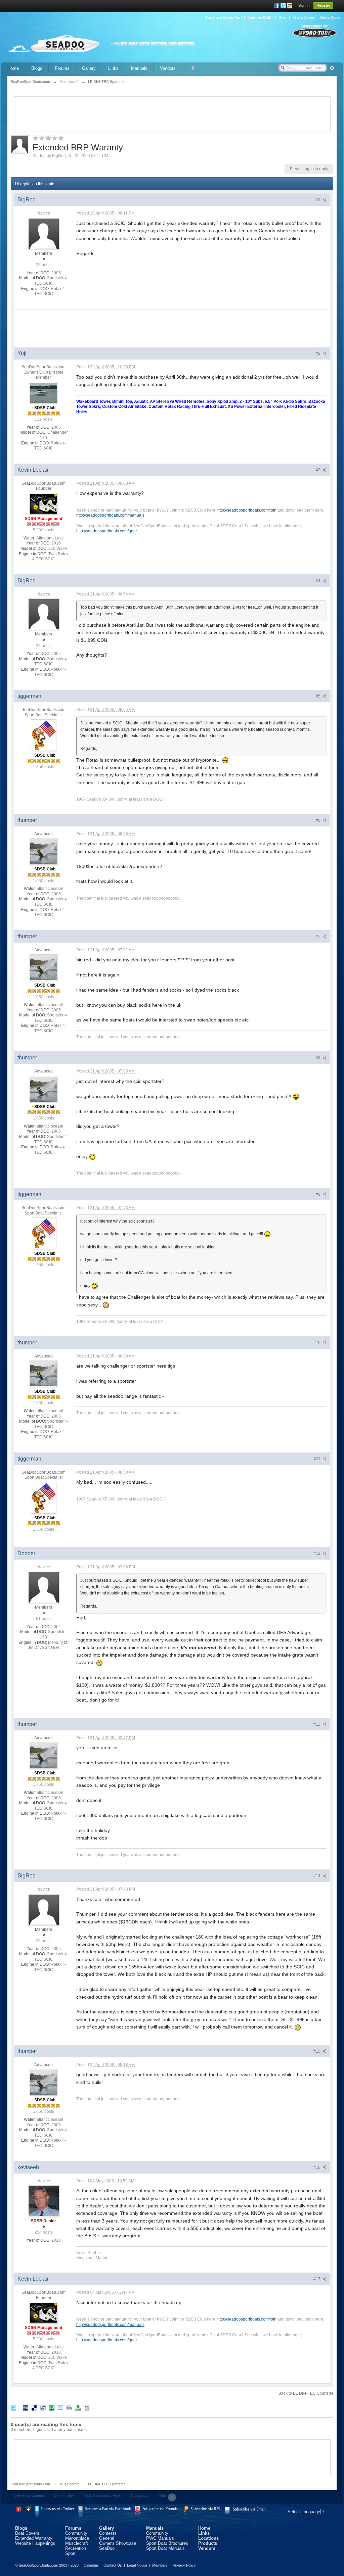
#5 (319, 696)
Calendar (91, 2565)
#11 (318, 1459)
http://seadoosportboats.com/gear (107, 531)
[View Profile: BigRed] (44, 233)
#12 (317, 1554)
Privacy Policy (184, 2565)
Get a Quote (330, 17)
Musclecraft (69, 2484)
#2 (319, 353)
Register (323, 5)
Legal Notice (137, 2565)
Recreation (76, 2548)
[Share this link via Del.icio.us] (34, 2408)
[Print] (69, 2408)
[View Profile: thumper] (44, 851)
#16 (317, 2167)
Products (208, 2543)
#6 (319, 820)
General (107, 2538)
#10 (317, 1343)
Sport (70, 2553)
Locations (208, 2538)
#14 (317, 1876)
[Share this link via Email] (60, 2408)
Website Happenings (35, 2543)
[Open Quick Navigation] (193, 68)
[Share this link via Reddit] (43, 2408)
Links (113, 68)
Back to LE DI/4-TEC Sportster (306, 2393)
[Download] (78, 2408)
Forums (62, 68)
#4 (319, 581)
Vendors (168, 68)
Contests (108, 2533)
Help (163, 2495)
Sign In (304, 5)
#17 (317, 2279)
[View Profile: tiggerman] (44, 735)
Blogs (37, 68)
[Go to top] (172, 2497)
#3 (319, 470)
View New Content (29, 2495)
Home (13, 68)
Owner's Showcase (118, 2543)
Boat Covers (27, 2533)
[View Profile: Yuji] (44, 392)
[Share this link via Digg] (26, 2408)
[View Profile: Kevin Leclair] (44, 504)
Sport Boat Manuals (165, 2548)
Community (76, 2533)
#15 (317, 2051)
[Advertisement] (172, 113)
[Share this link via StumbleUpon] (52, 2408)
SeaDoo (107, 2548)
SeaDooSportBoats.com (30, 2484)
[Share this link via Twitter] (13, 2408)
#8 (319, 1058)
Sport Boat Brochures (167, 2543)
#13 (317, 1724)
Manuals (139, 68)
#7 (319, 937)
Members (160, 2565)
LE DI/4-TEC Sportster (106, 2484)
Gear (283, 17)
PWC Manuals (160, 2538)
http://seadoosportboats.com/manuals (110, 515)
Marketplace (77, 2538)
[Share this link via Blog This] (87, 2408)
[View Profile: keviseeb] (44, 2201)
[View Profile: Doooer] (44, 1587)
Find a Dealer (304, 17)
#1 (319, 200)
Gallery (89, 68)
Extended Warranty (34, 2538)
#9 (319, 1194)
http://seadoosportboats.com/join (247, 510)
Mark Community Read (102, 2495)
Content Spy (64, 2495)
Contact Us (140, 2495)
